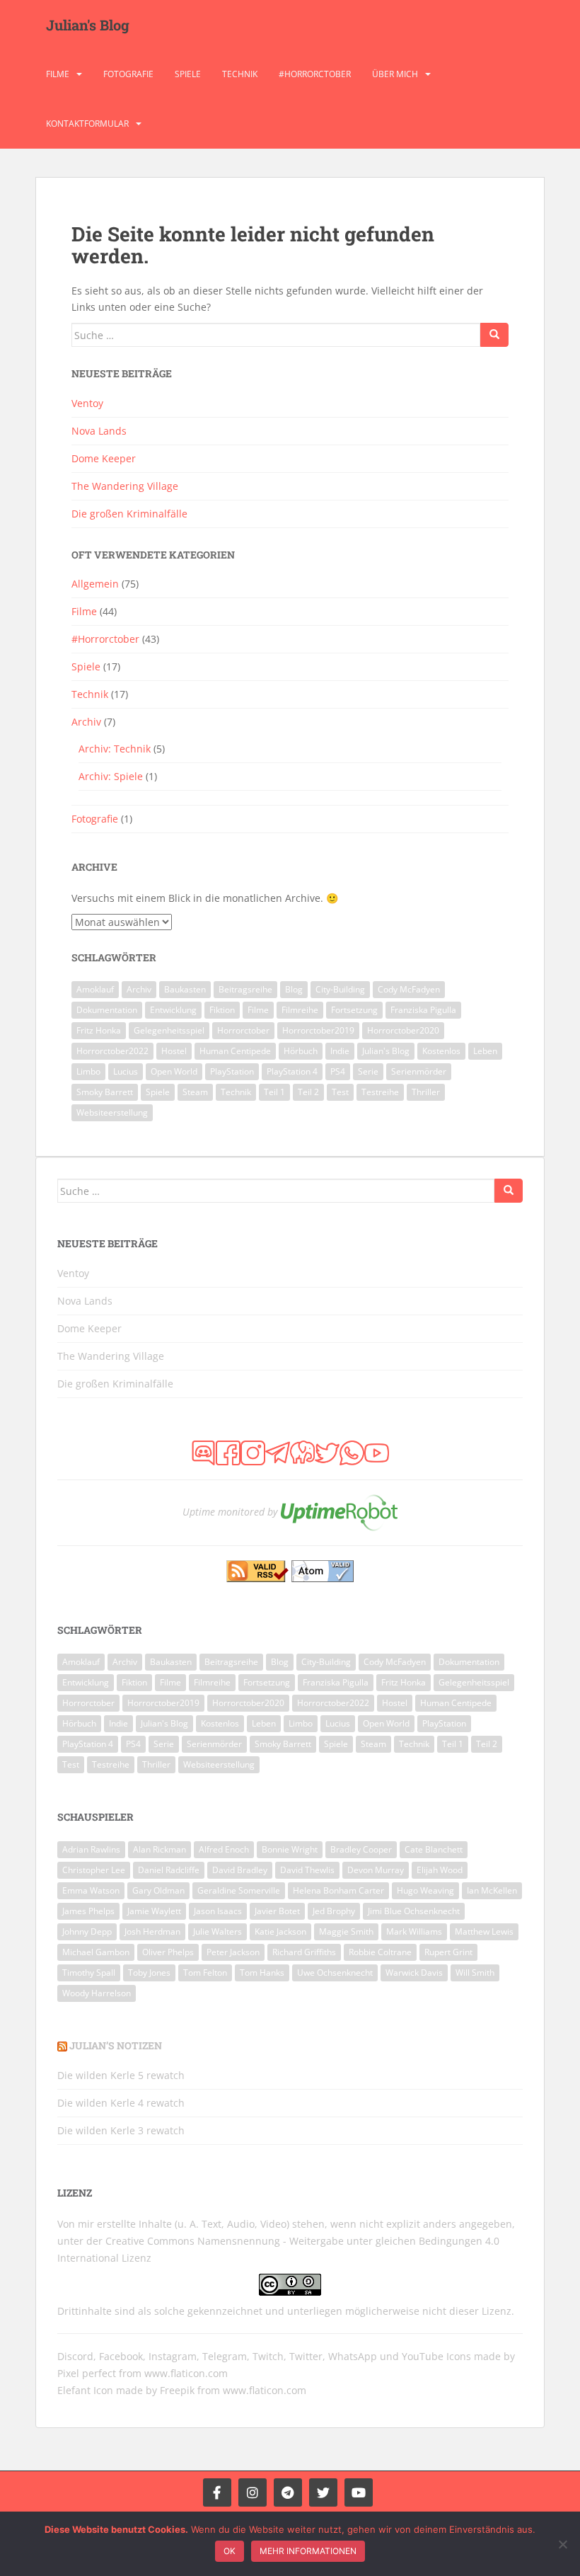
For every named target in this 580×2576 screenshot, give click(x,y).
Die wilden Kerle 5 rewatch (121, 2075)
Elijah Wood (440, 1870)
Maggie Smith (346, 1931)
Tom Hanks (262, 1973)
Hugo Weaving (425, 1890)
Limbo (88, 1071)
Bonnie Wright (290, 1849)
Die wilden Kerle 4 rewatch (121, 2103)
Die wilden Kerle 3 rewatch (121, 2130)
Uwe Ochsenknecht (335, 1973)
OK (230, 2551)
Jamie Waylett (154, 1911)
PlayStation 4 (292, 1071)
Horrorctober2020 (403, 1030)
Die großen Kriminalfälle (129, 514)
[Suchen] (494, 335)
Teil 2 (308, 1092)
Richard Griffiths (304, 1952)
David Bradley (240, 1870)
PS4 (338, 1071)
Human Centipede (235, 1051)
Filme (58, 74)
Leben (485, 1051)
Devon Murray (376, 1870)
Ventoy (87, 403)
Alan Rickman (159, 1849)
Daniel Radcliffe (169, 1870)
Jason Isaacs (218, 1911)
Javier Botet (277, 1911)
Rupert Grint (448, 1952)
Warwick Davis (414, 1973)
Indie (340, 1051)
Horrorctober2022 (112, 1051)
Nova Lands (99, 431)
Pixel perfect (87, 2373)
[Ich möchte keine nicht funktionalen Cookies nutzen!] (562, 2544)
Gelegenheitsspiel (169, 1030)
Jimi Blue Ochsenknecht (414, 1911)
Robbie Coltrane (380, 1952)
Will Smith (475, 1973)
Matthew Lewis (484, 1931)
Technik (240, 74)
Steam (195, 1092)
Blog (294, 989)
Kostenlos (441, 1051)
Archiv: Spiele (111, 776)
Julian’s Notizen (116, 2045)
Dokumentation (107, 1010)
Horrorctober (243, 1030)
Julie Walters (217, 1931)
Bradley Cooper (361, 1849)
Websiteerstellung (112, 1112)
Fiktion (222, 1010)
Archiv (86, 722)
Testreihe (380, 1092)
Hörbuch (301, 1051)
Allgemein (95, 584)
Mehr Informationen (308, 2551)
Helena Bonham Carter (338, 1890)
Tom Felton (205, 1973)
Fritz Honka (99, 1030)
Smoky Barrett (105, 1092)
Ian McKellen (492, 1890)
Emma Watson (91, 1890)
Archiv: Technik (115, 749)
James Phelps (88, 1911)
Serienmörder (419, 1071)
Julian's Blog (88, 25)
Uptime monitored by (230, 1511)
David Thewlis (307, 1870)
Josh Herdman (152, 1931)
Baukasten (185, 989)
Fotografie (128, 74)
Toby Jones (149, 1973)
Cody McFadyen (409, 989)
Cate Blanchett (434, 1849)
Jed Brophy (334, 1911)
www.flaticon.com (186, 2373)
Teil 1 (274, 1092)
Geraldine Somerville (239, 1890)
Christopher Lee (94, 1870)
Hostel (174, 1051)
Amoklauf (95, 989)
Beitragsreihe (245, 989)
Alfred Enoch (224, 1849)
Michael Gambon (96, 1952)
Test (340, 1092)
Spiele (188, 74)
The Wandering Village (125, 486)
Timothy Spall (89, 1973)
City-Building (340, 989)
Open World (174, 1071)
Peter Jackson (233, 1952)
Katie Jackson (280, 1931)
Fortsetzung (354, 1010)
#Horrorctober (315, 74)
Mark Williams (414, 1931)
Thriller (426, 1092)
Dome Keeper (104, 458)
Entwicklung (173, 1010)
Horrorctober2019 (318, 1030)
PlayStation (232, 1071)
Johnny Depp (87, 1931)
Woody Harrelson (97, 1993)
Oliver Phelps (168, 1952)
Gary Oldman (158, 1890)
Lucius (126, 1071)
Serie (368, 1071)
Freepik (177, 2390)
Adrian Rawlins (91, 1849)
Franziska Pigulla (423, 1010)
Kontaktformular (87, 124)
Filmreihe (300, 1010)
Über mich (395, 74)
